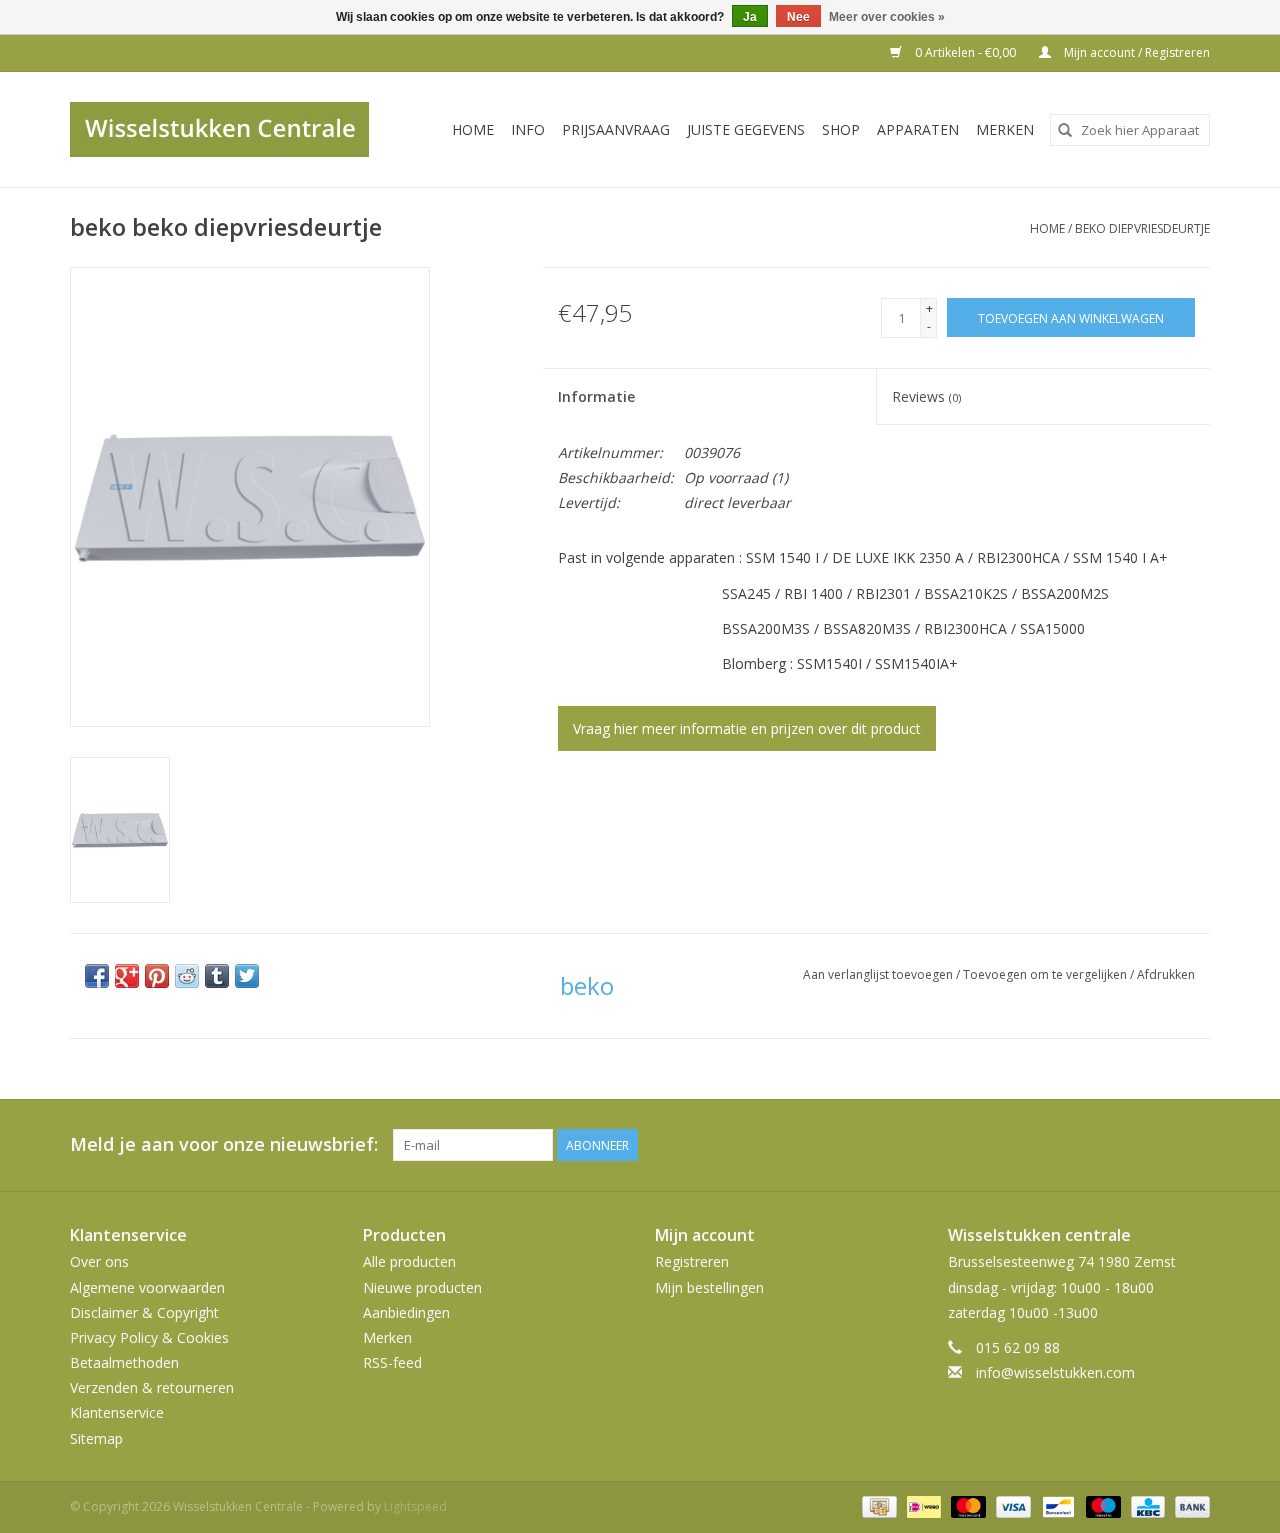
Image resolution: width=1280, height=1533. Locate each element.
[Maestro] (1101, 1505)
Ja (750, 17)
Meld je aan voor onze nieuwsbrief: (224, 1144)
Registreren (692, 1261)
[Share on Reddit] (187, 976)
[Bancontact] (1056, 1505)
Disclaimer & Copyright (144, 1312)
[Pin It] (157, 976)
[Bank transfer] (1189, 1505)
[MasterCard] (966, 1505)
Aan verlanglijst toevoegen (879, 974)
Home (473, 129)
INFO (528, 129)
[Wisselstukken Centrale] (230, 129)
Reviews (926, 396)
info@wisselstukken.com (1055, 1372)
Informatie (596, 396)
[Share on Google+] (127, 976)
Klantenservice (117, 1412)
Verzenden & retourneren (152, 1387)
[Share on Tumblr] (217, 976)
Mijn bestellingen (709, 1287)
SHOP (841, 129)
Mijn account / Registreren (1135, 52)
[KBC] (1146, 1505)
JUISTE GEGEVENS (746, 129)
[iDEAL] (922, 1505)
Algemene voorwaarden (147, 1287)
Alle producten (409, 1261)
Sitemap (96, 1438)
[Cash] (877, 1505)
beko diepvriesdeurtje (1142, 228)
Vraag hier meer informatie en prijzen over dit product (747, 728)
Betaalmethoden (124, 1362)
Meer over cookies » (887, 17)
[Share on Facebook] (97, 976)
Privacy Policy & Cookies (149, 1337)
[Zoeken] (1065, 130)
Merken (1005, 129)
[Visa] (1011, 1505)
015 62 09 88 (1018, 1347)
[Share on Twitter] (247, 976)
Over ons (99, 1261)
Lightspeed (415, 1506)
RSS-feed (392, 1362)
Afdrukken (1166, 974)
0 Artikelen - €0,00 (965, 52)
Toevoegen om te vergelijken (1046, 974)
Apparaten (918, 129)
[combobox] (1130, 130)
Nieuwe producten (422, 1287)
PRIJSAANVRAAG (616, 129)
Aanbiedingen (406, 1312)
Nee (798, 17)
